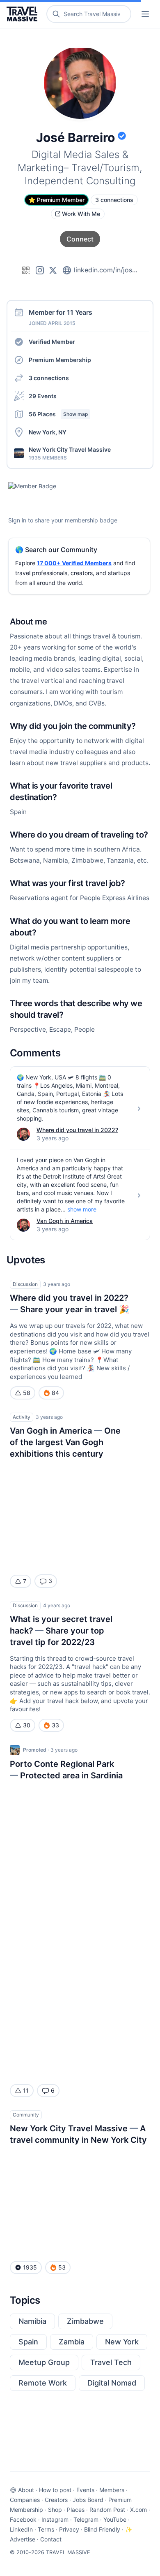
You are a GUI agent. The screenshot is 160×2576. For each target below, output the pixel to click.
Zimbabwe (85, 2321)
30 (27, 1725)
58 (27, 1393)
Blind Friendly (102, 2529)
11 (26, 2090)
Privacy (69, 2529)
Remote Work (43, 2383)
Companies (25, 2500)
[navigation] (145, 14)
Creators (56, 2500)
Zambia (72, 2342)
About (26, 2490)
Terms (46, 2529)
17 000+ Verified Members (74, 563)
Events (85, 2490)
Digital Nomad (112, 2383)
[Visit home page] (24, 14)
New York (122, 2342)
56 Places (58, 414)
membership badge (91, 520)
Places (76, 2510)
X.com (138, 2510)
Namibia (32, 2321)
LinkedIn (21, 2529)
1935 (30, 2267)
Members (112, 2490)
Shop (55, 2510)
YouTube (115, 2519)
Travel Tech (111, 2362)
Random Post (107, 2510)
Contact (51, 2539)
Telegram (86, 2519)
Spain (28, 2342)
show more (82, 1209)
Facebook (23, 2519)
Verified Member (52, 342)
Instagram (55, 2519)
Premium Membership (60, 360)
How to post (55, 2490)
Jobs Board (88, 2500)
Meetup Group (44, 2362)
